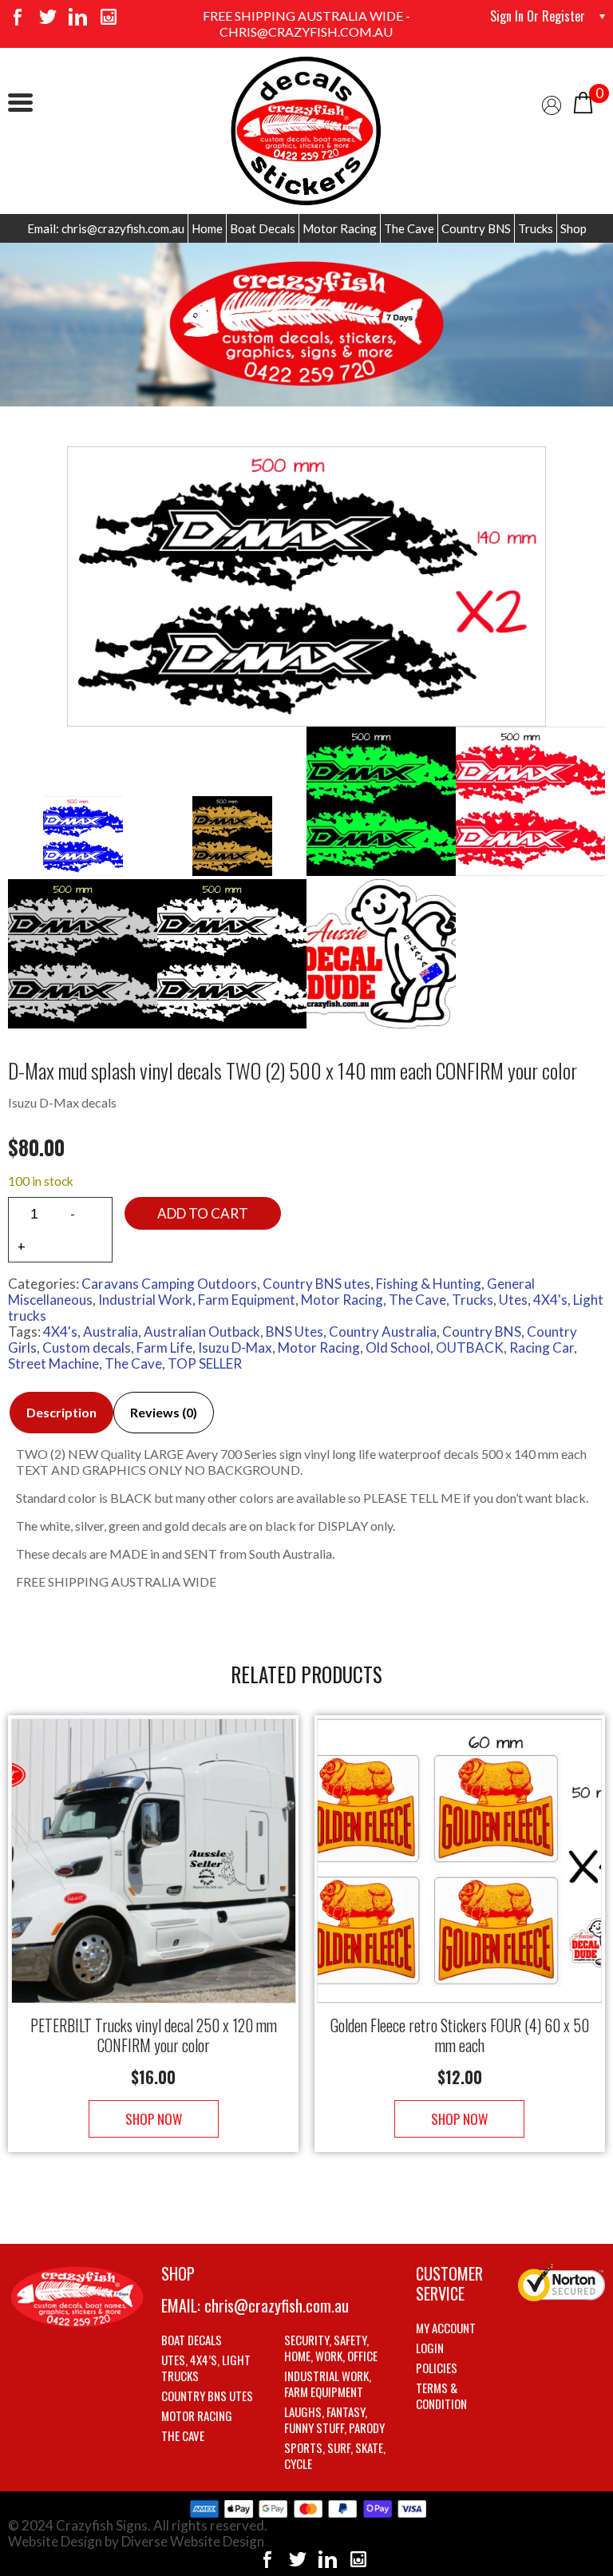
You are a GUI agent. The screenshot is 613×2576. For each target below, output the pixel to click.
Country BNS (476, 228)
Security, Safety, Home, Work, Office (331, 2348)
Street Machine (53, 1363)
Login (430, 2348)
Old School (398, 1347)
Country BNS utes (316, 1284)
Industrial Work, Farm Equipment (197, 1300)
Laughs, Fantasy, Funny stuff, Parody (334, 2419)
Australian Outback (202, 1332)
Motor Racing (340, 228)
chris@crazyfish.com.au (277, 2305)
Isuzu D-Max (235, 1347)
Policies (437, 2368)
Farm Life (164, 1347)
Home (207, 228)
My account (446, 2328)
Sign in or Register (538, 16)
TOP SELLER (205, 1363)
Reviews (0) (164, 1412)
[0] (583, 101)
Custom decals (87, 1347)
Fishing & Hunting (429, 1284)
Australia (111, 1332)
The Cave (409, 228)
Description (61, 1412)
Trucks (536, 228)
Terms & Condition (441, 2396)
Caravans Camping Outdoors (169, 1284)
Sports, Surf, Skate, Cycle (335, 2455)
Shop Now (154, 2119)
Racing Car (542, 1347)
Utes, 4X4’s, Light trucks (206, 2368)
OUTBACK (470, 1347)
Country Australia (383, 1332)
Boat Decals (263, 228)
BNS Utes (295, 1332)
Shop (573, 228)
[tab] (61, 1413)
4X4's (60, 1332)
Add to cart (203, 1213)
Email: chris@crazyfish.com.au (106, 228)
